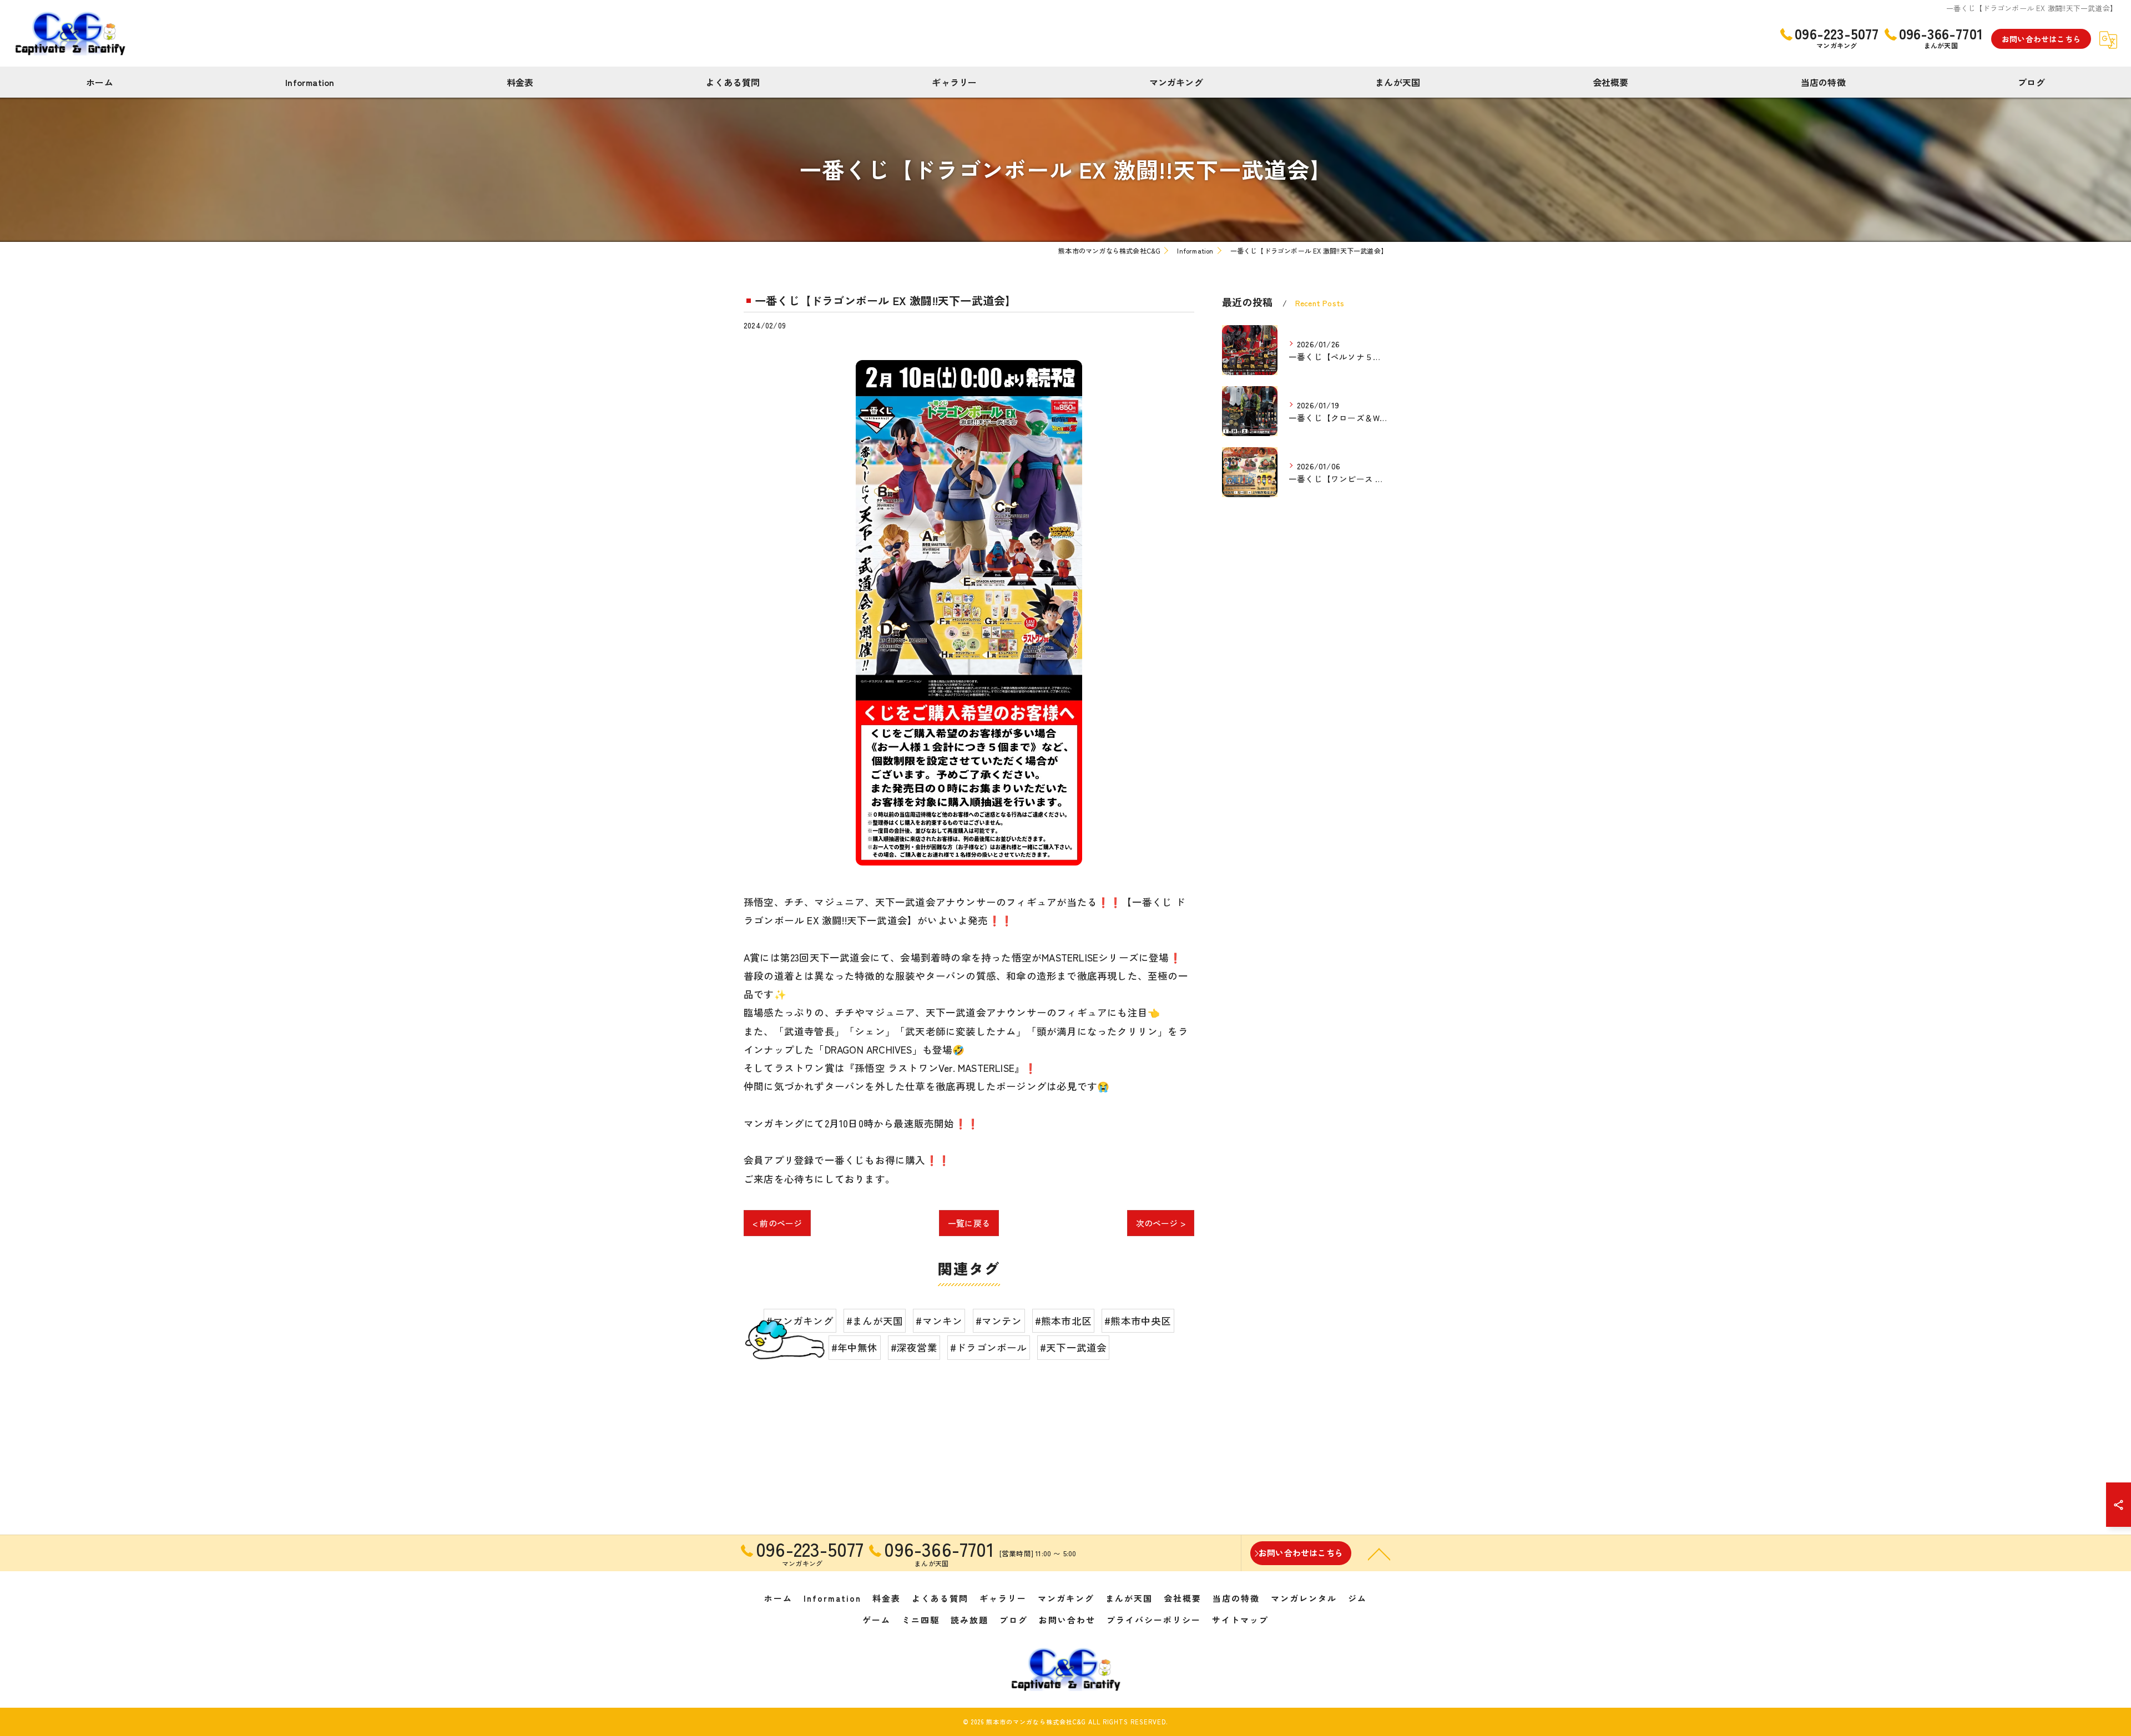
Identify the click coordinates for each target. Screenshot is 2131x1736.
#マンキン (939, 1321)
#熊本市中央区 (1138, 1321)
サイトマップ (1240, 1620)
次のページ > (1161, 1223)
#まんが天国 (875, 1321)
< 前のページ (777, 1223)
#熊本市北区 (1063, 1321)
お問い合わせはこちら (2041, 39)
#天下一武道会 (1073, 1347)
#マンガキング (800, 1321)
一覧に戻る (969, 1223)
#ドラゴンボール (989, 1347)
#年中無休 (855, 1347)
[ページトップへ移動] (1379, 1553)
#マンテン (999, 1321)
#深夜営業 (914, 1347)
